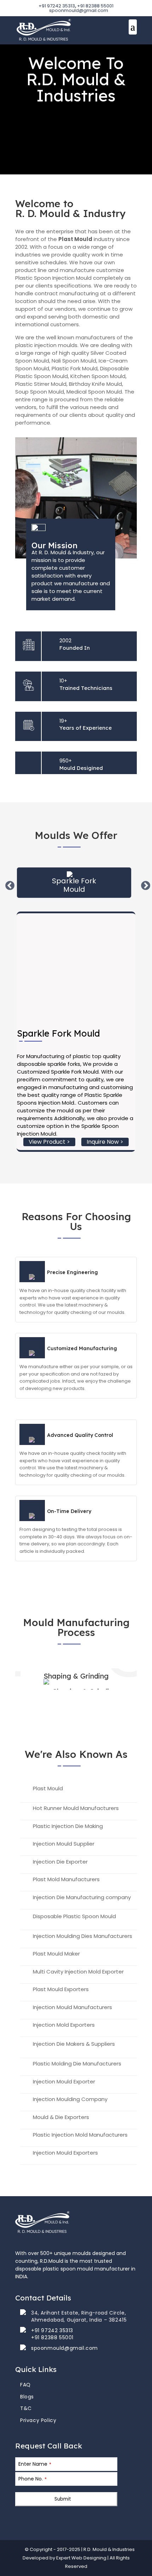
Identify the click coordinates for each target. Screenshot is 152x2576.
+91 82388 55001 (95, 6)
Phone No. (33, 2479)
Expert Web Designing (81, 2558)
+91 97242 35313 (57, 6)
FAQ (25, 2385)
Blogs (27, 2397)
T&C (26, 2408)
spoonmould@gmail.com (65, 2348)
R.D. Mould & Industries (109, 2549)
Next (144, 884)
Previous (8, 884)
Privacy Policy (38, 2420)
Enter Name (35, 2464)
